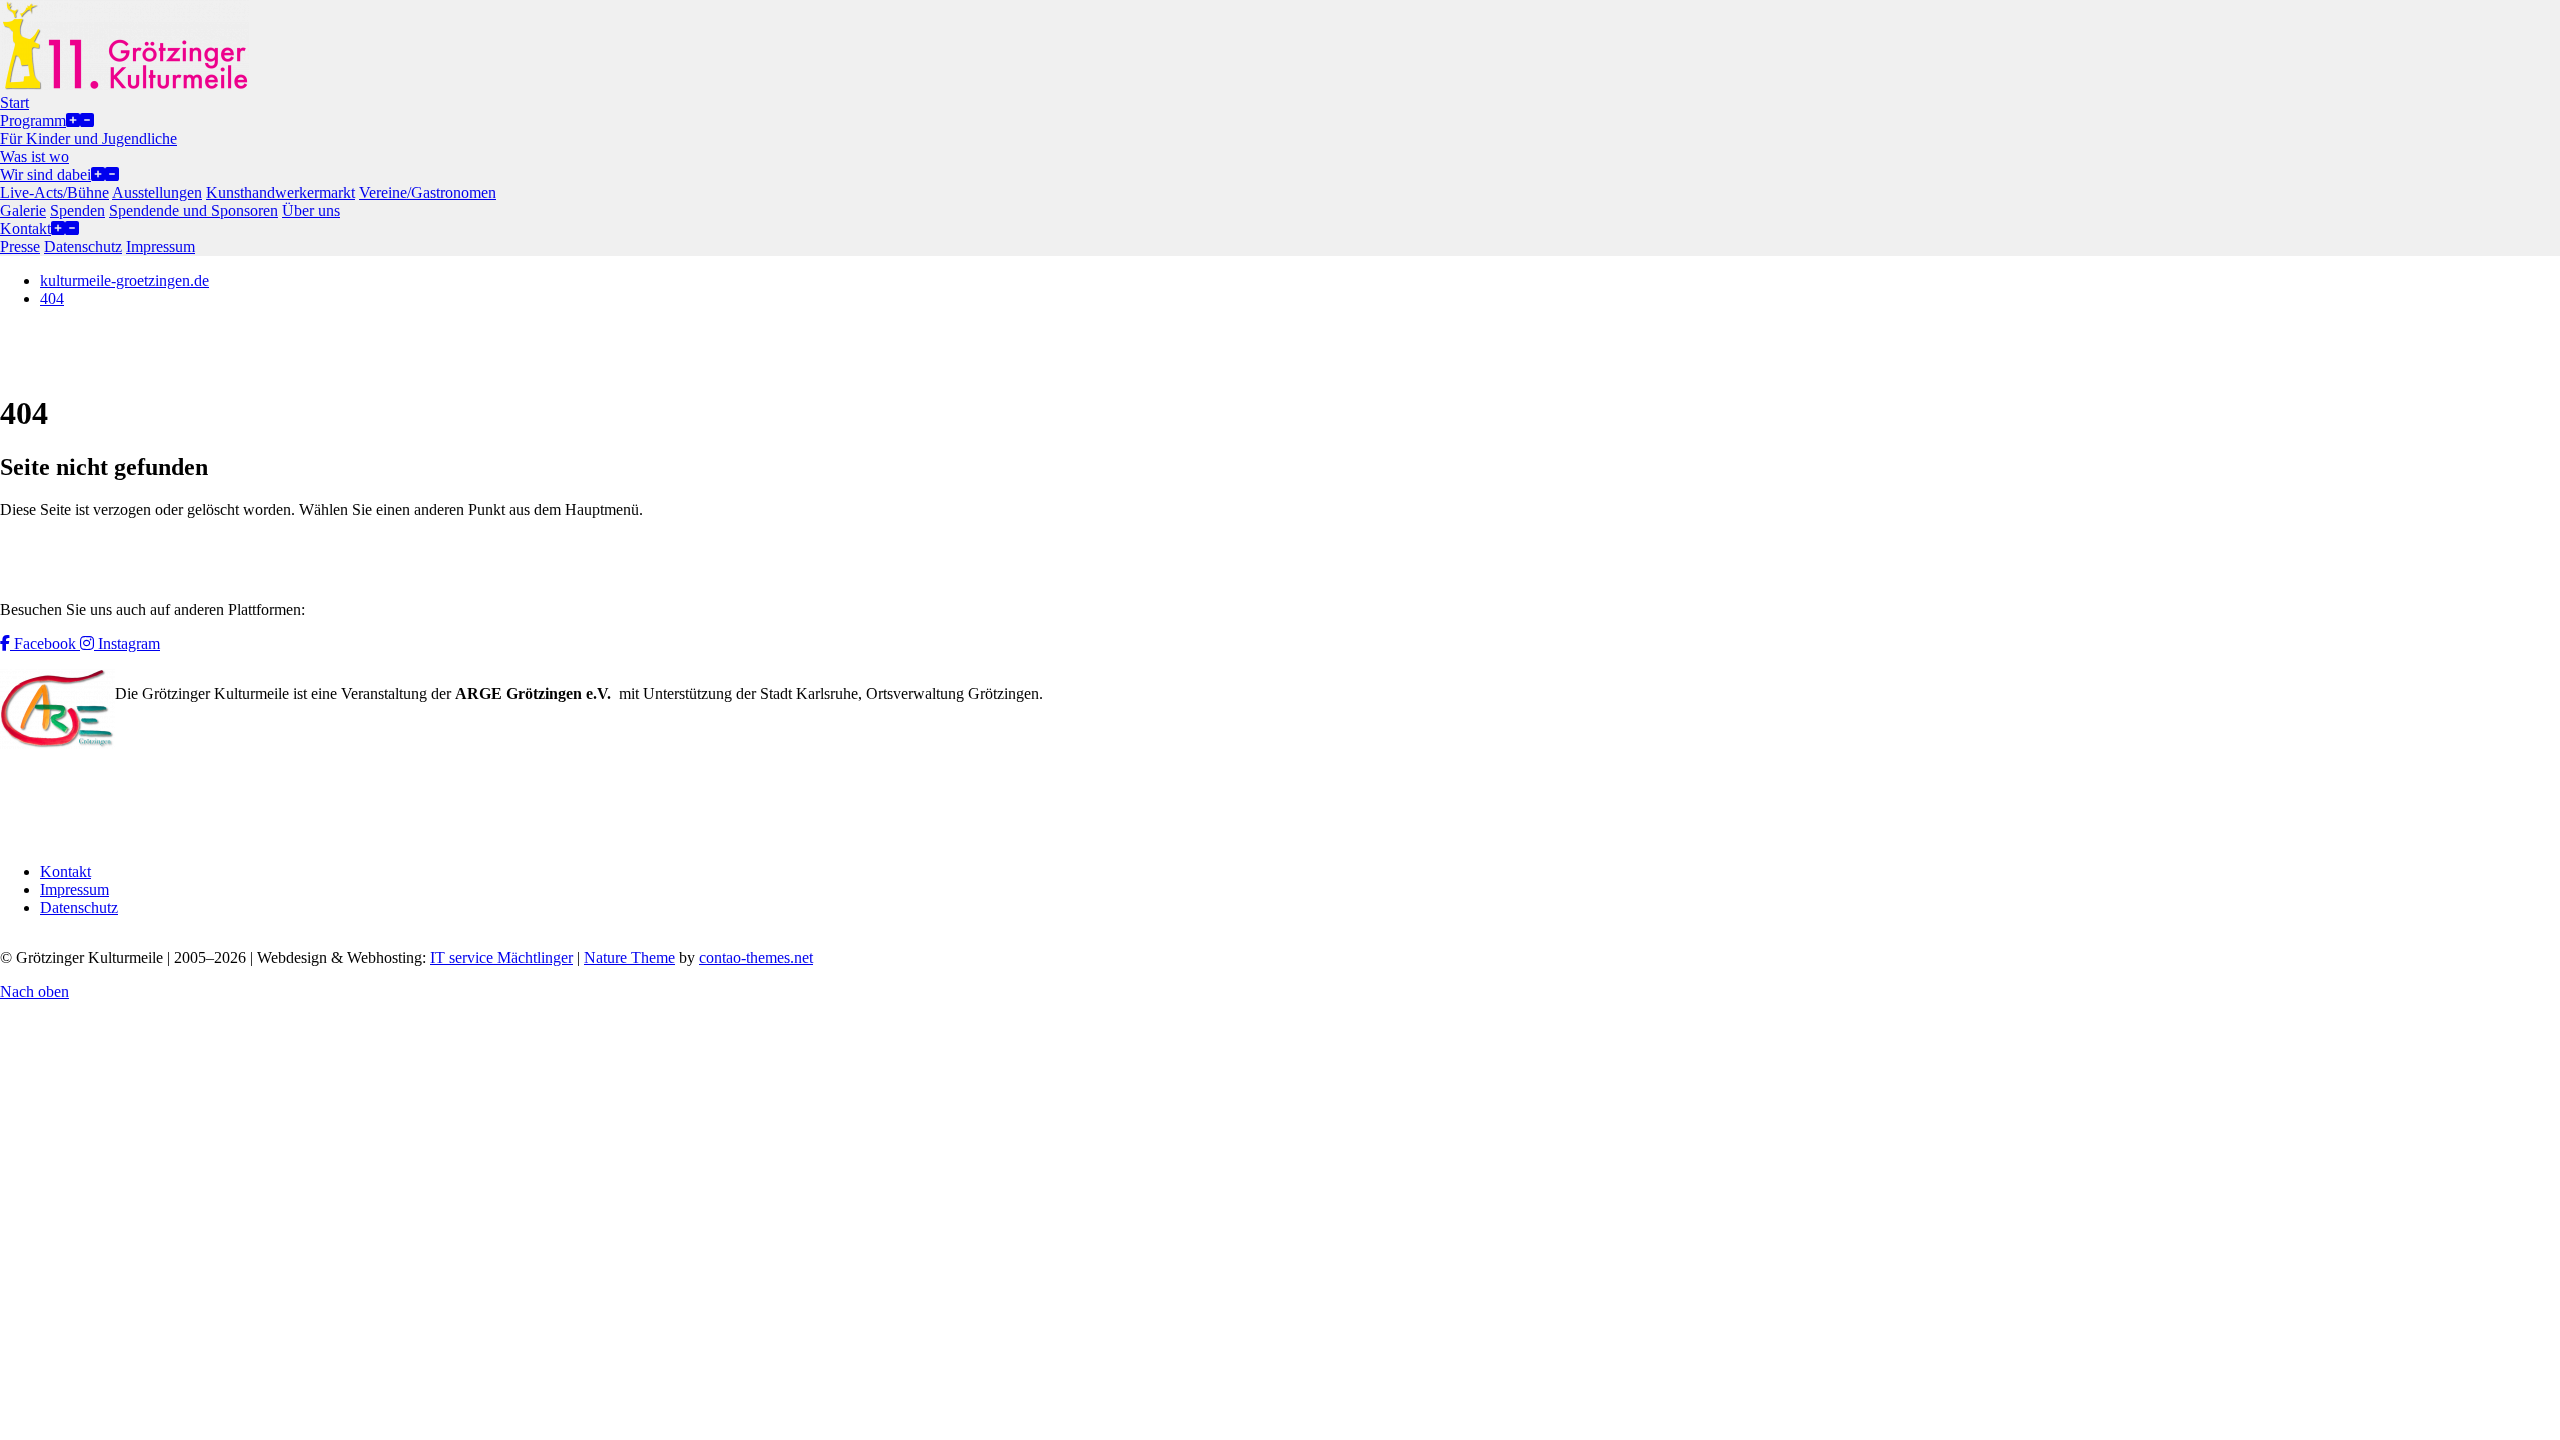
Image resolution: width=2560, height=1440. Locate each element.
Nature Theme (629, 957)
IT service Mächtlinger (501, 957)
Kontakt (65, 871)
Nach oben (34, 991)
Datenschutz (79, 907)
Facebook (45, 643)
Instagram (127, 643)
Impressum (74, 889)
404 (52, 298)
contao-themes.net (756, 957)
